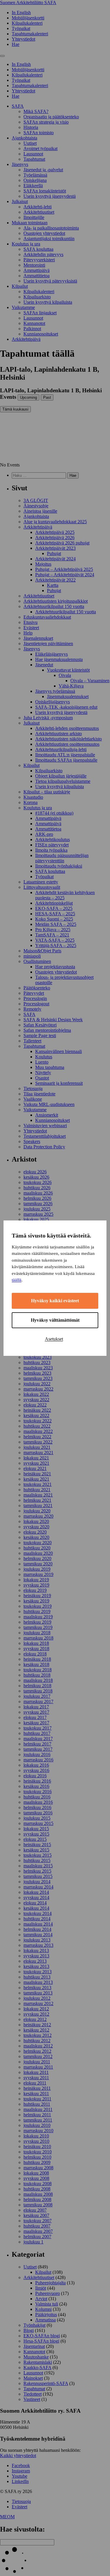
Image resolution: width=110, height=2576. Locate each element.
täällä (17, 1280)
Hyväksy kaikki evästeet (55, 1301)
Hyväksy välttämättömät (55, 1320)
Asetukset (54, 1339)
